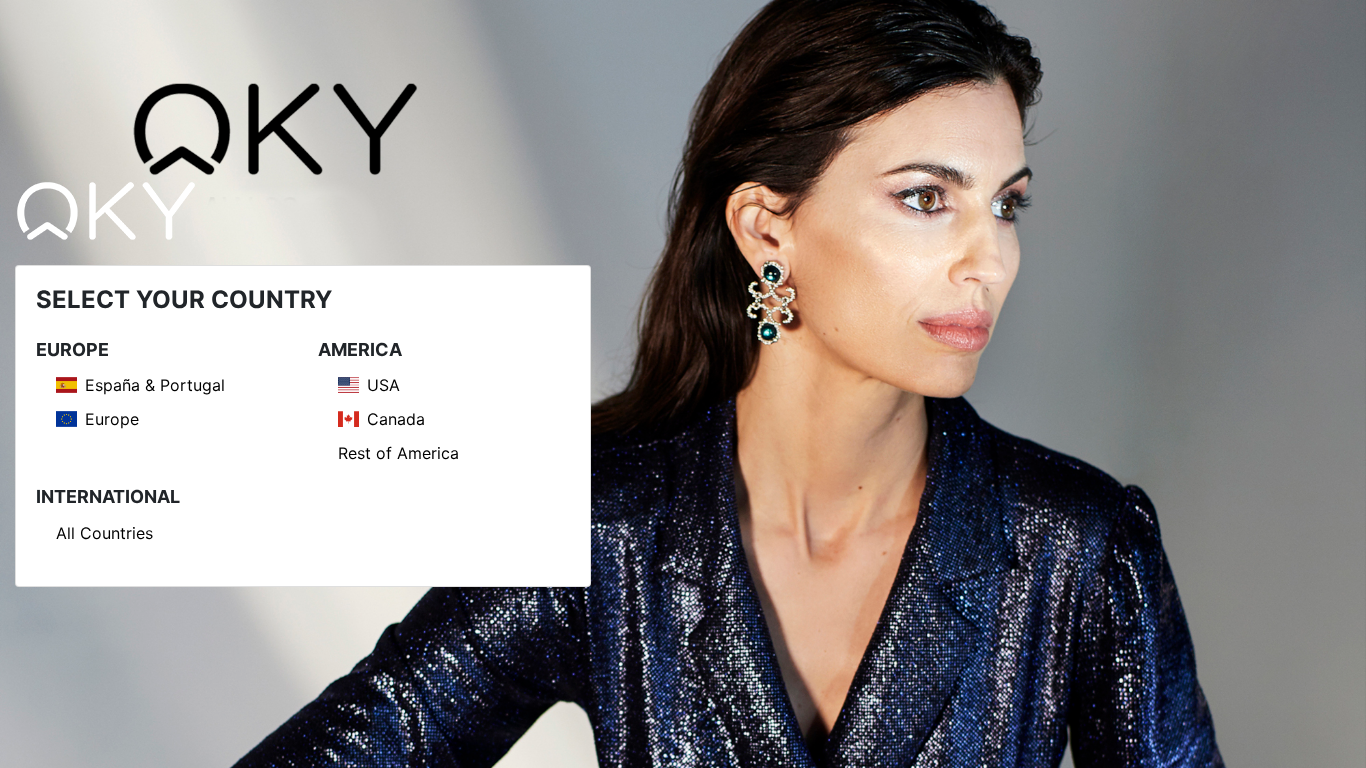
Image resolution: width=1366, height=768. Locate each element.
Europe (112, 419)
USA (383, 385)
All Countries (104, 533)
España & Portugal (155, 385)
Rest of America (398, 453)
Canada (396, 419)
